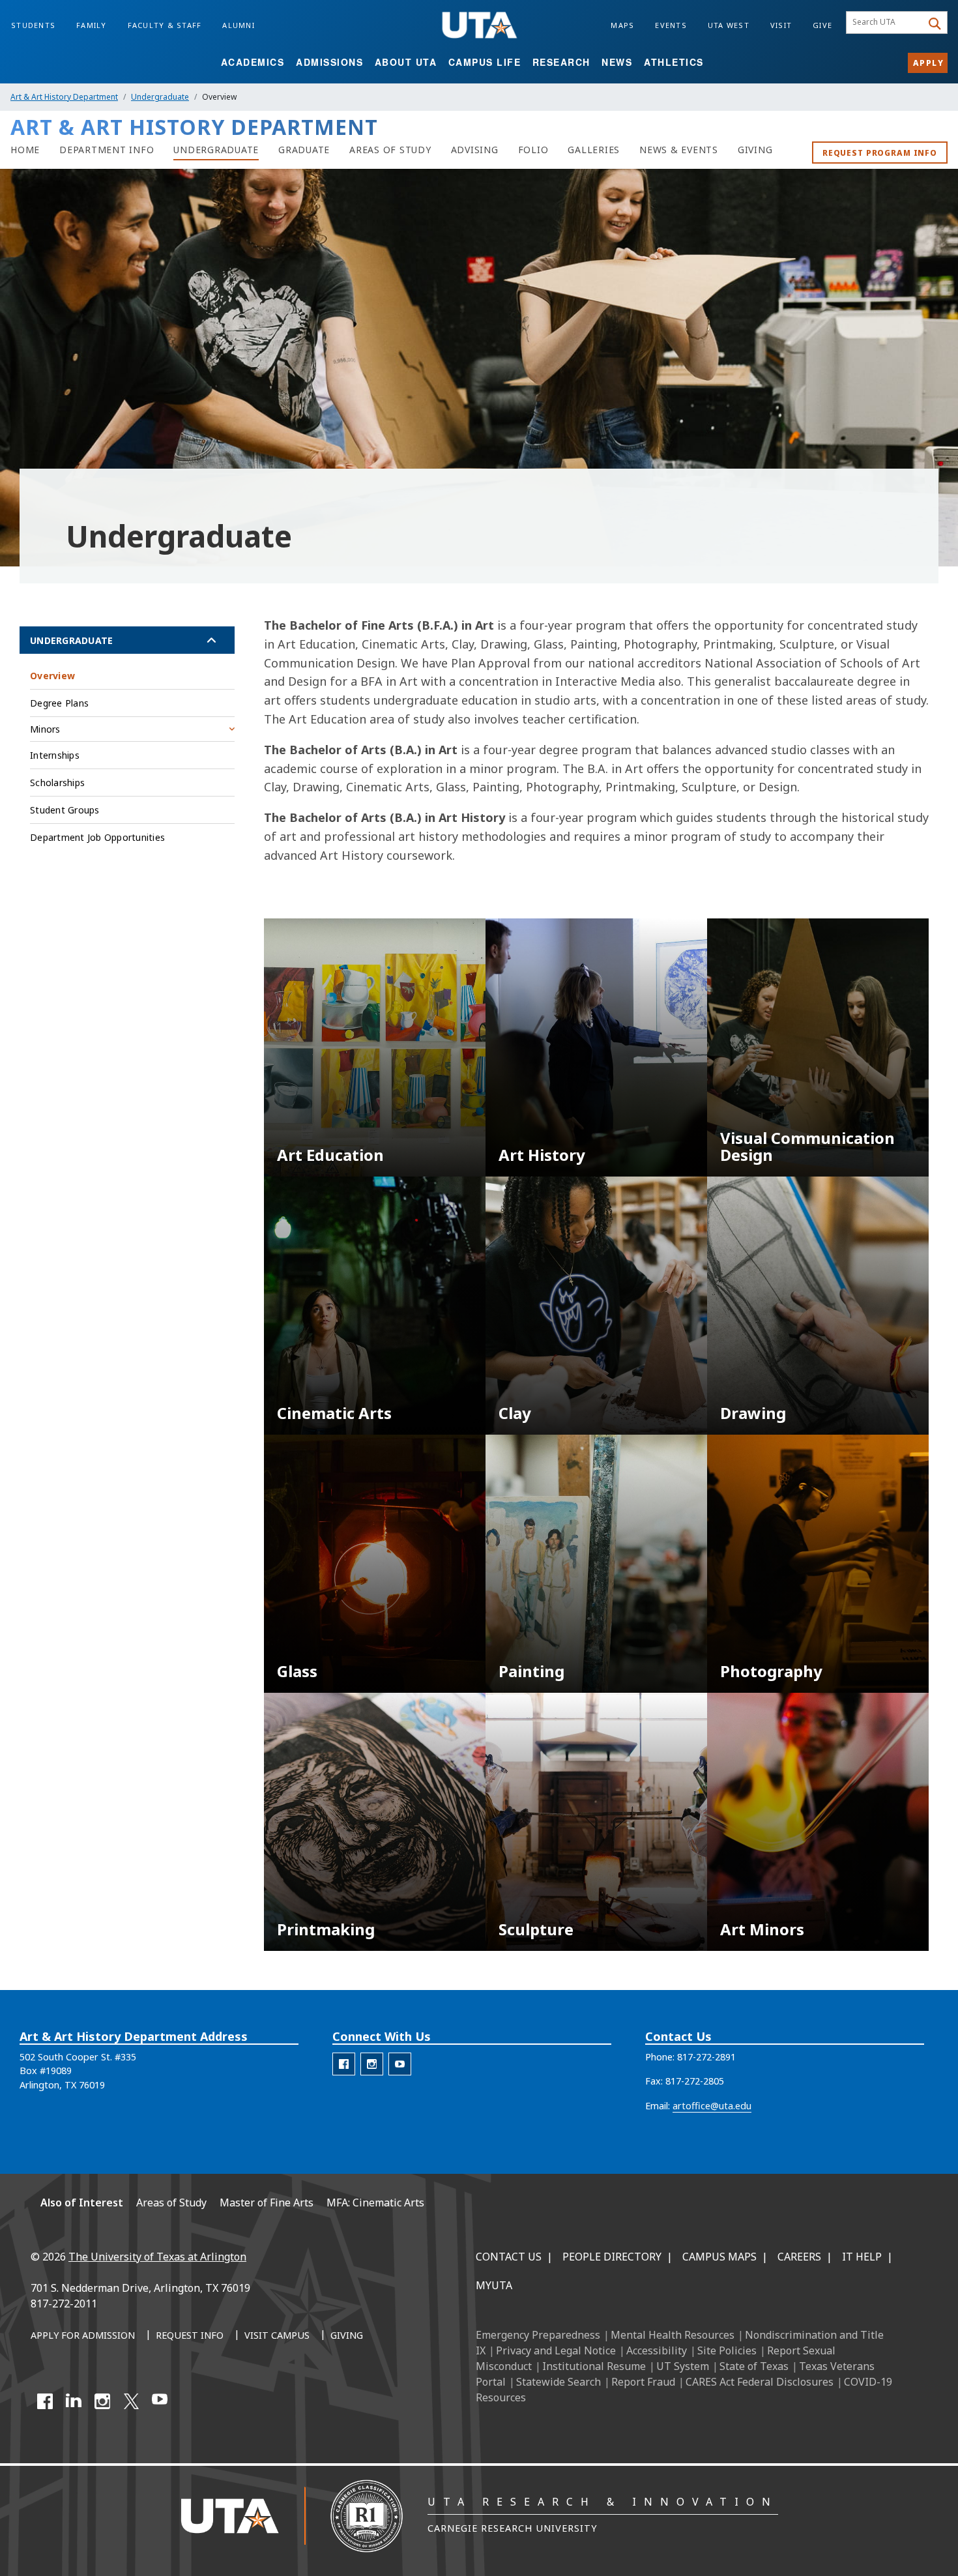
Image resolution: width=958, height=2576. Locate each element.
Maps (622, 25)
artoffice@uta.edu (712, 2106)
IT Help (862, 2257)
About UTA (406, 62)
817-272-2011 (64, 2304)
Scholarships (57, 783)
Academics (253, 62)
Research (561, 62)
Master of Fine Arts (267, 2203)
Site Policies (727, 2350)
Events (671, 25)
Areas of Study (171, 2203)
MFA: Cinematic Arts (375, 2203)
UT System (683, 2366)
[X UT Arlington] (131, 2401)
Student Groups (65, 810)
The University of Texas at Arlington (157, 2257)
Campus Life (485, 62)
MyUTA (494, 2285)
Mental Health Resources (673, 2335)
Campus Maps (719, 2257)
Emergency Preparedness (538, 2335)
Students (33, 25)
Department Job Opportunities (97, 837)
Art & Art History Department (64, 97)
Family (92, 25)
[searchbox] (886, 23)
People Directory (612, 2257)
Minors (45, 729)
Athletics (674, 62)
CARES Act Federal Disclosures (760, 2382)
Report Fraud (643, 2382)
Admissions (329, 62)
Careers (799, 2257)
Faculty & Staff (165, 25)
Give (822, 25)
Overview (52, 676)
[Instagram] (102, 2401)
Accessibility (657, 2350)
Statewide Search (559, 2382)
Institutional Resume (594, 2366)
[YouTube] (160, 2401)
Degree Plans (59, 703)
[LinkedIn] (74, 2401)
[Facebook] (45, 2401)
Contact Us (509, 2257)
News (617, 62)
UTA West (729, 25)
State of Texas (754, 2366)
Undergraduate (160, 97)
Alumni (239, 25)
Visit (781, 25)
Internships (55, 755)
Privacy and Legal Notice (556, 2350)
